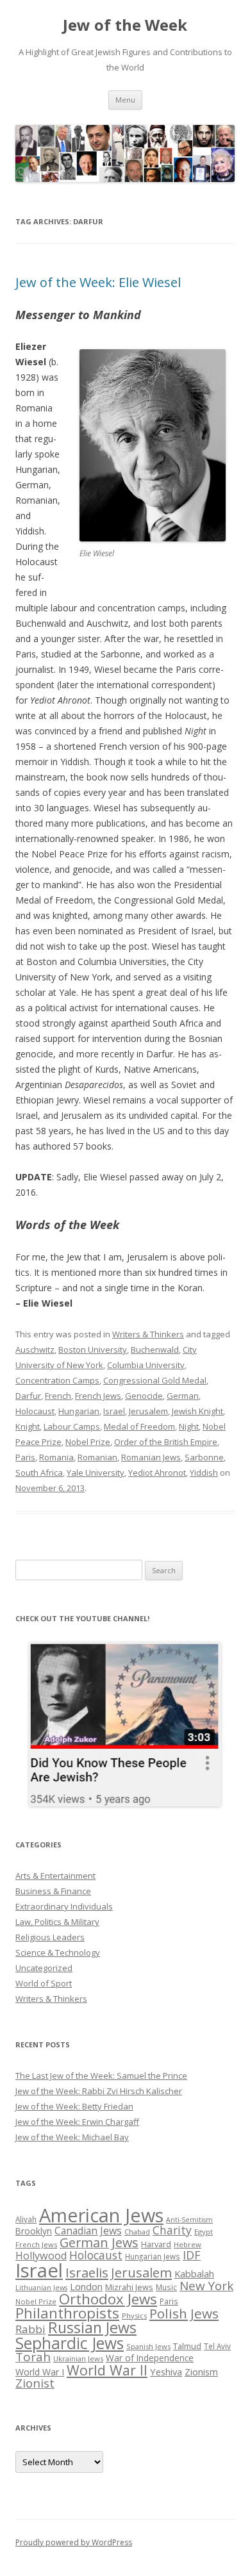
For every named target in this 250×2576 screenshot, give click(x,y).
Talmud (187, 2346)
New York (206, 2286)
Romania (56, 1457)
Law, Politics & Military (57, 1922)
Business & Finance (53, 1891)
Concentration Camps (57, 1380)
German (183, 1396)
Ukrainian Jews (78, 2358)
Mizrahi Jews (129, 2287)
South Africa (39, 1473)
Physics (134, 2316)
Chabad (137, 2232)
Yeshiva (166, 2372)
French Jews (98, 1396)
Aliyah (26, 2219)
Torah (33, 2357)
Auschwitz (35, 1350)
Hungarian (79, 1411)
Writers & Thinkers (148, 1334)
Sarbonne (204, 1457)
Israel (114, 1411)
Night (189, 1426)
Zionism (201, 2372)
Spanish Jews (148, 2346)
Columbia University (146, 1365)
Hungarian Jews (153, 2256)
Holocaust (35, 1411)
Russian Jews (92, 2327)
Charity (172, 2230)
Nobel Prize (88, 1442)
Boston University (93, 1350)
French (58, 1396)
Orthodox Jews (108, 2299)
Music (166, 2287)
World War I (40, 2372)
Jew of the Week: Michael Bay (72, 2137)
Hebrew (188, 2244)
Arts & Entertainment (55, 1876)
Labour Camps (72, 1426)
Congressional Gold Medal (155, 1380)
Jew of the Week (125, 25)
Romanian (97, 1457)
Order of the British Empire (166, 1442)
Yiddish (204, 1473)
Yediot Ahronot (157, 1473)
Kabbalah (194, 2274)
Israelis (87, 2272)
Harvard (156, 2244)
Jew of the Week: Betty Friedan (74, 2106)
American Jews (101, 2215)
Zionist (35, 2383)
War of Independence (150, 2358)
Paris (25, 1457)
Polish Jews (184, 2313)
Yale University (96, 1473)
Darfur (28, 1396)
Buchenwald (155, 1350)
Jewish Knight (197, 1411)
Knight (28, 1426)
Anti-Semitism (189, 2220)
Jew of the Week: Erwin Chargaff (77, 2122)
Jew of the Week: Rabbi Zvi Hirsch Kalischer (99, 2091)
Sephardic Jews (70, 2343)
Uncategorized (44, 1968)
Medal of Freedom (139, 1426)
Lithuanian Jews (41, 2288)
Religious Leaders (50, 1937)
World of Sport (44, 1983)
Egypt (204, 2232)
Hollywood (41, 2256)
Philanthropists (67, 2313)
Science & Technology (58, 1953)
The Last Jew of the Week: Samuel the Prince (101, 2076)
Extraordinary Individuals (64, 1906)
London (86, 2286)
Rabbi (30, 2329)
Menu (125, 100)
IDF (192, 2255)
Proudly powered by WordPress (74, 2542)
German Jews (99, 2242)
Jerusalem (148, 1411)
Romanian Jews (151, 1457)
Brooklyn (34, 2231)
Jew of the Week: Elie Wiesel (98, 282)
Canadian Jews (88, 2231)
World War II (107, 2370)
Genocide (144, 1396)
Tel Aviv (217, 2346)
